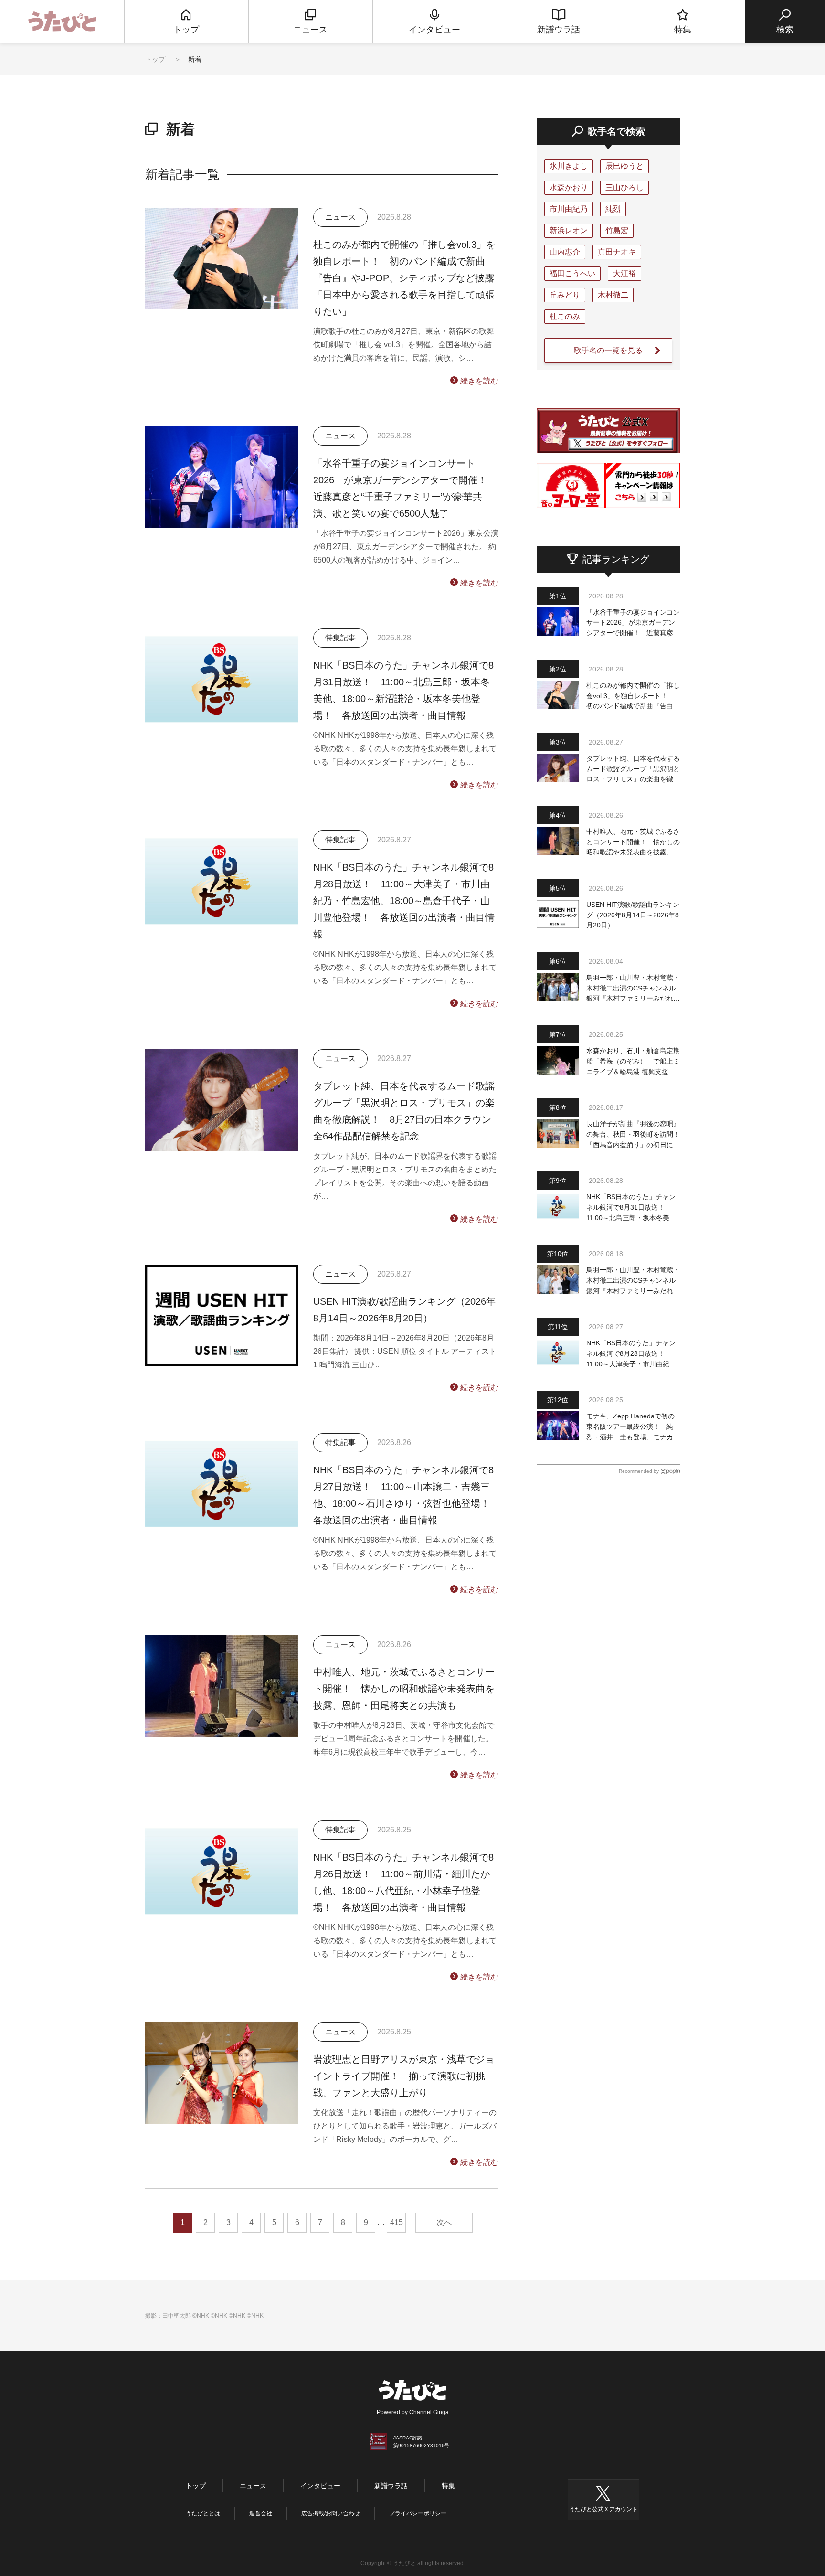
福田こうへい (572, 273)
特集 (448, 2486)
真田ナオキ (617, 252)
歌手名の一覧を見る (608, 350)
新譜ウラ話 (391, 2486)
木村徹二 (613, 295)
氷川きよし (569, 166)
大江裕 (624, 273)
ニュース (253, 2486)
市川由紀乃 (569, 209)
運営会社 (261, 2513)
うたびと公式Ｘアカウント (603, 2509)
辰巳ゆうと (624, 166)
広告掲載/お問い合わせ (331, 2513)
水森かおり (569, 187)
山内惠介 (565, 252)
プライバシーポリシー (418, 2513)
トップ (155, 59)
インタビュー (320, 2486)
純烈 (613, 209)
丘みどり (565, 295)
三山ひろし (624, 187)
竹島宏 (617, 230)
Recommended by (639, 1471)
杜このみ (565, 316)
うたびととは (203, 2513)
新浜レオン (569, 230)
